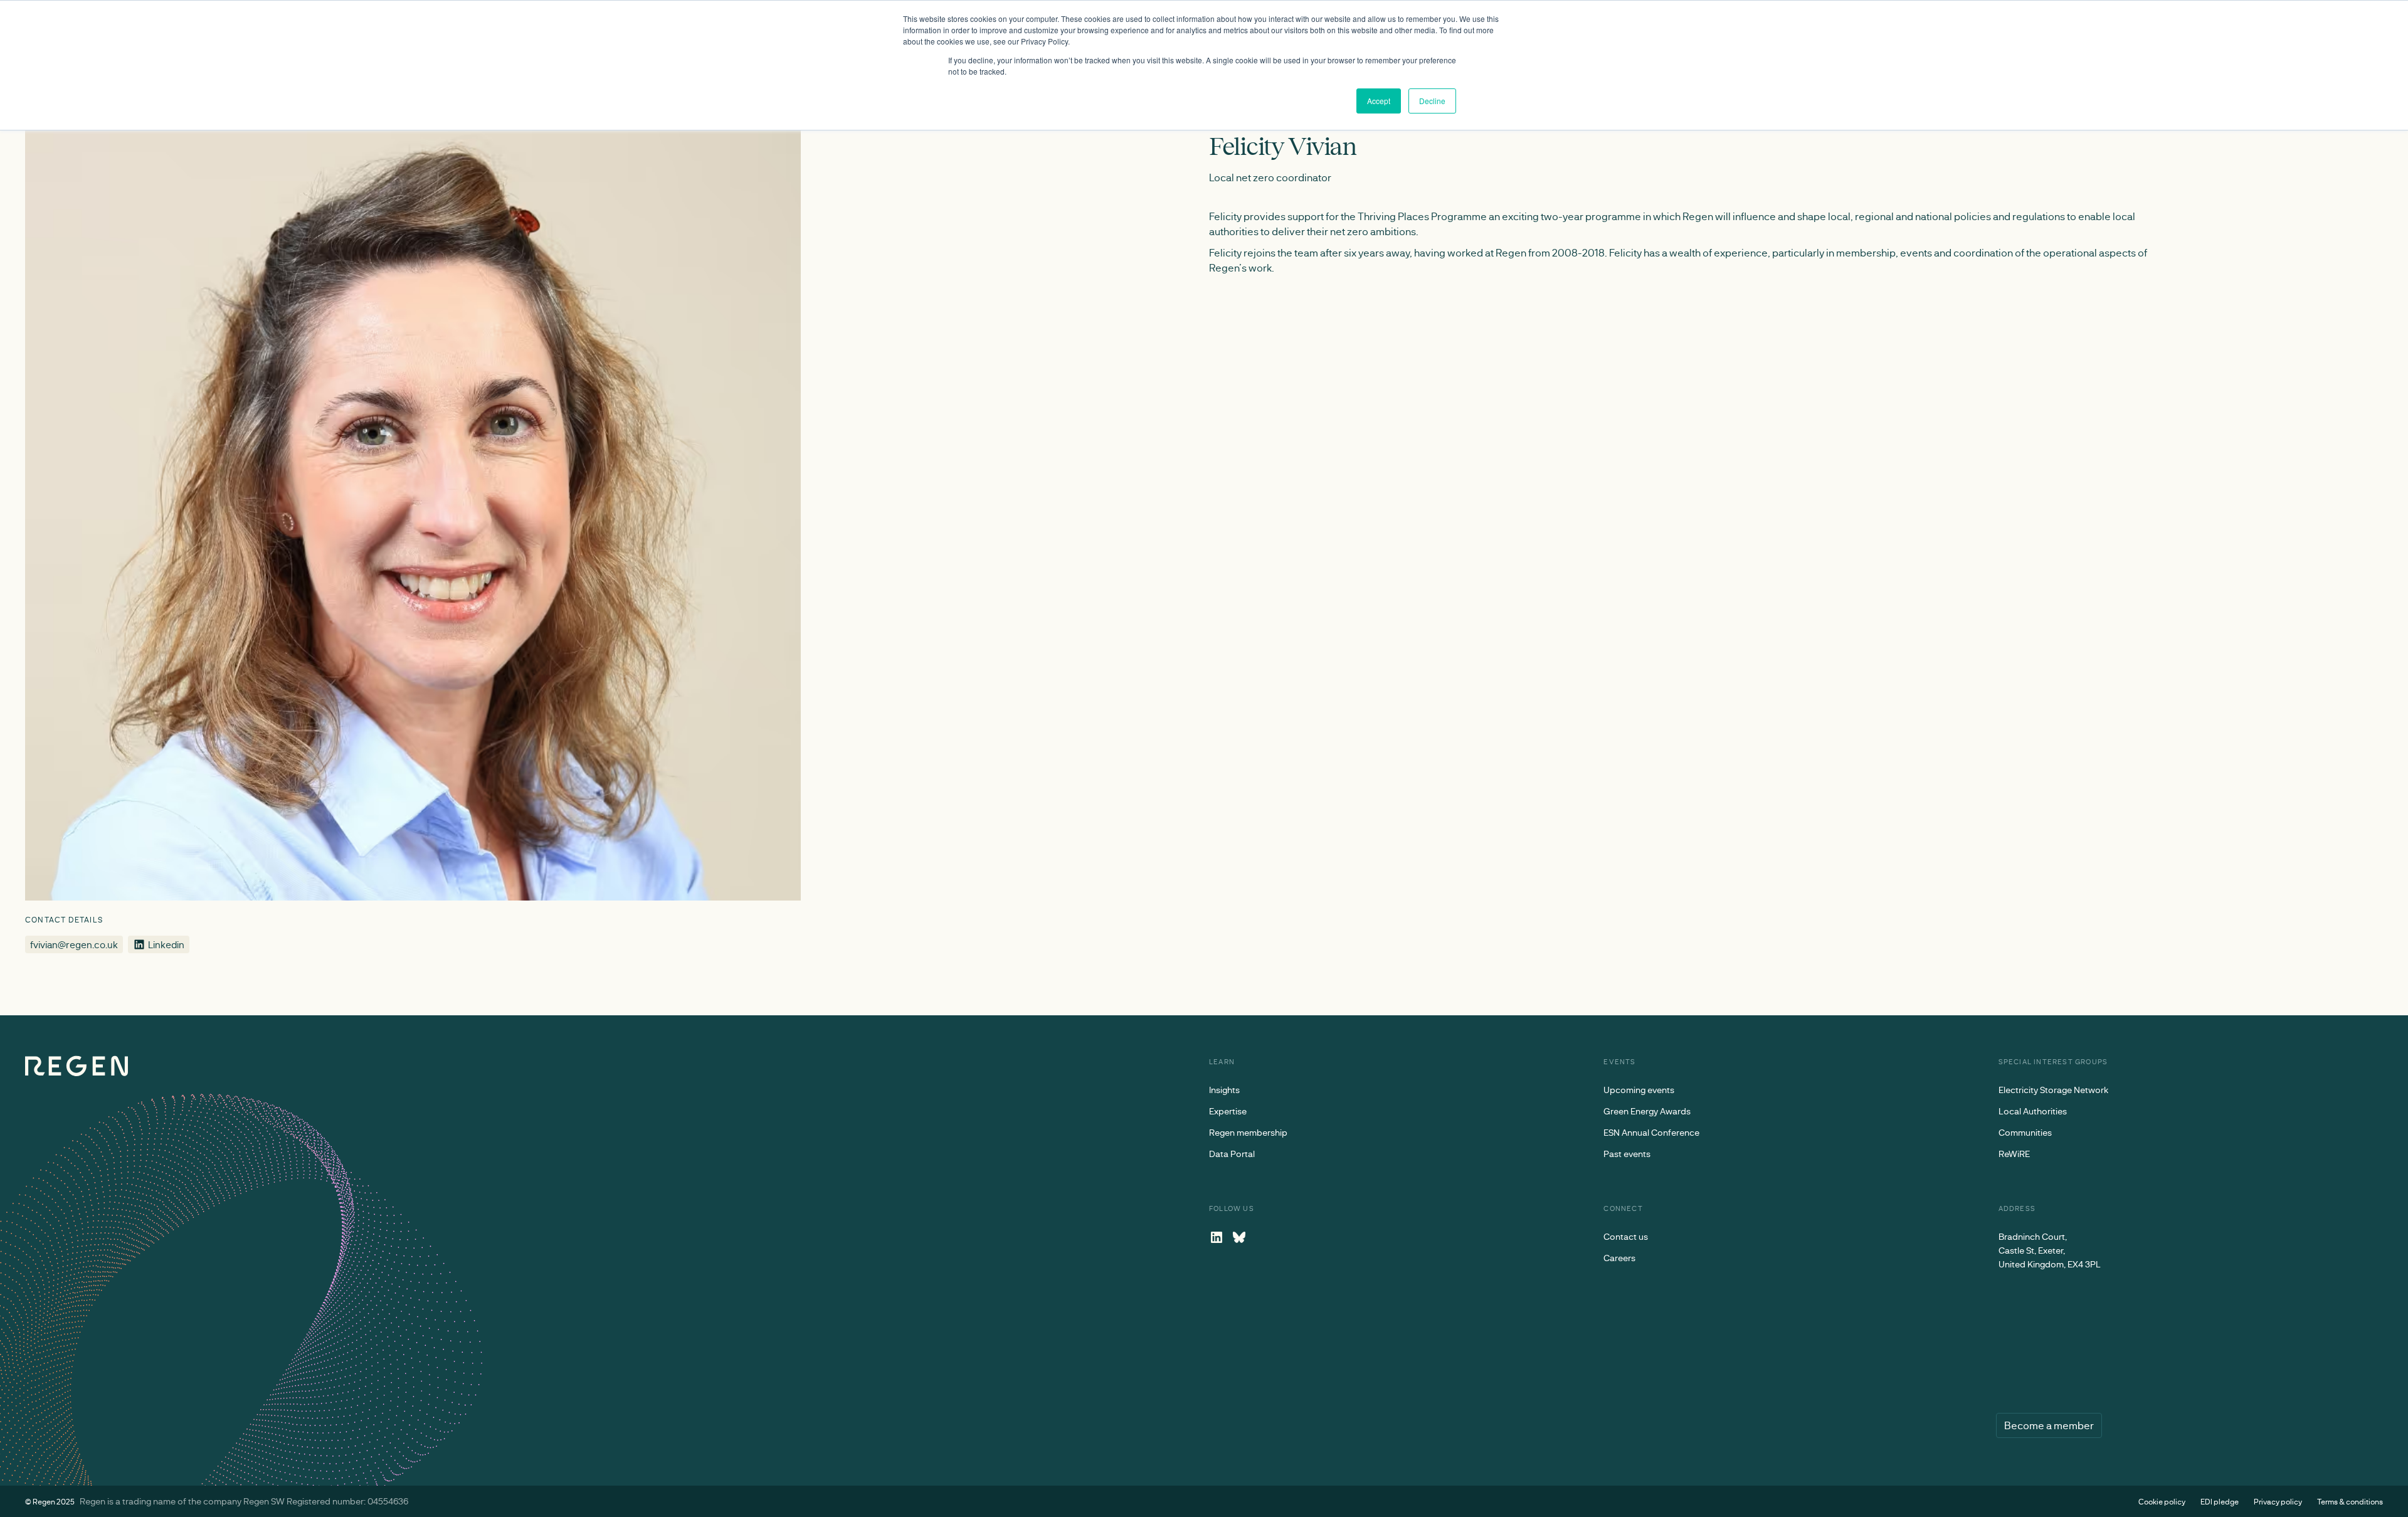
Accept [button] (1379, 101)
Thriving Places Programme (1422, 216)
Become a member (2049, 1425)
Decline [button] (1432, 101)
